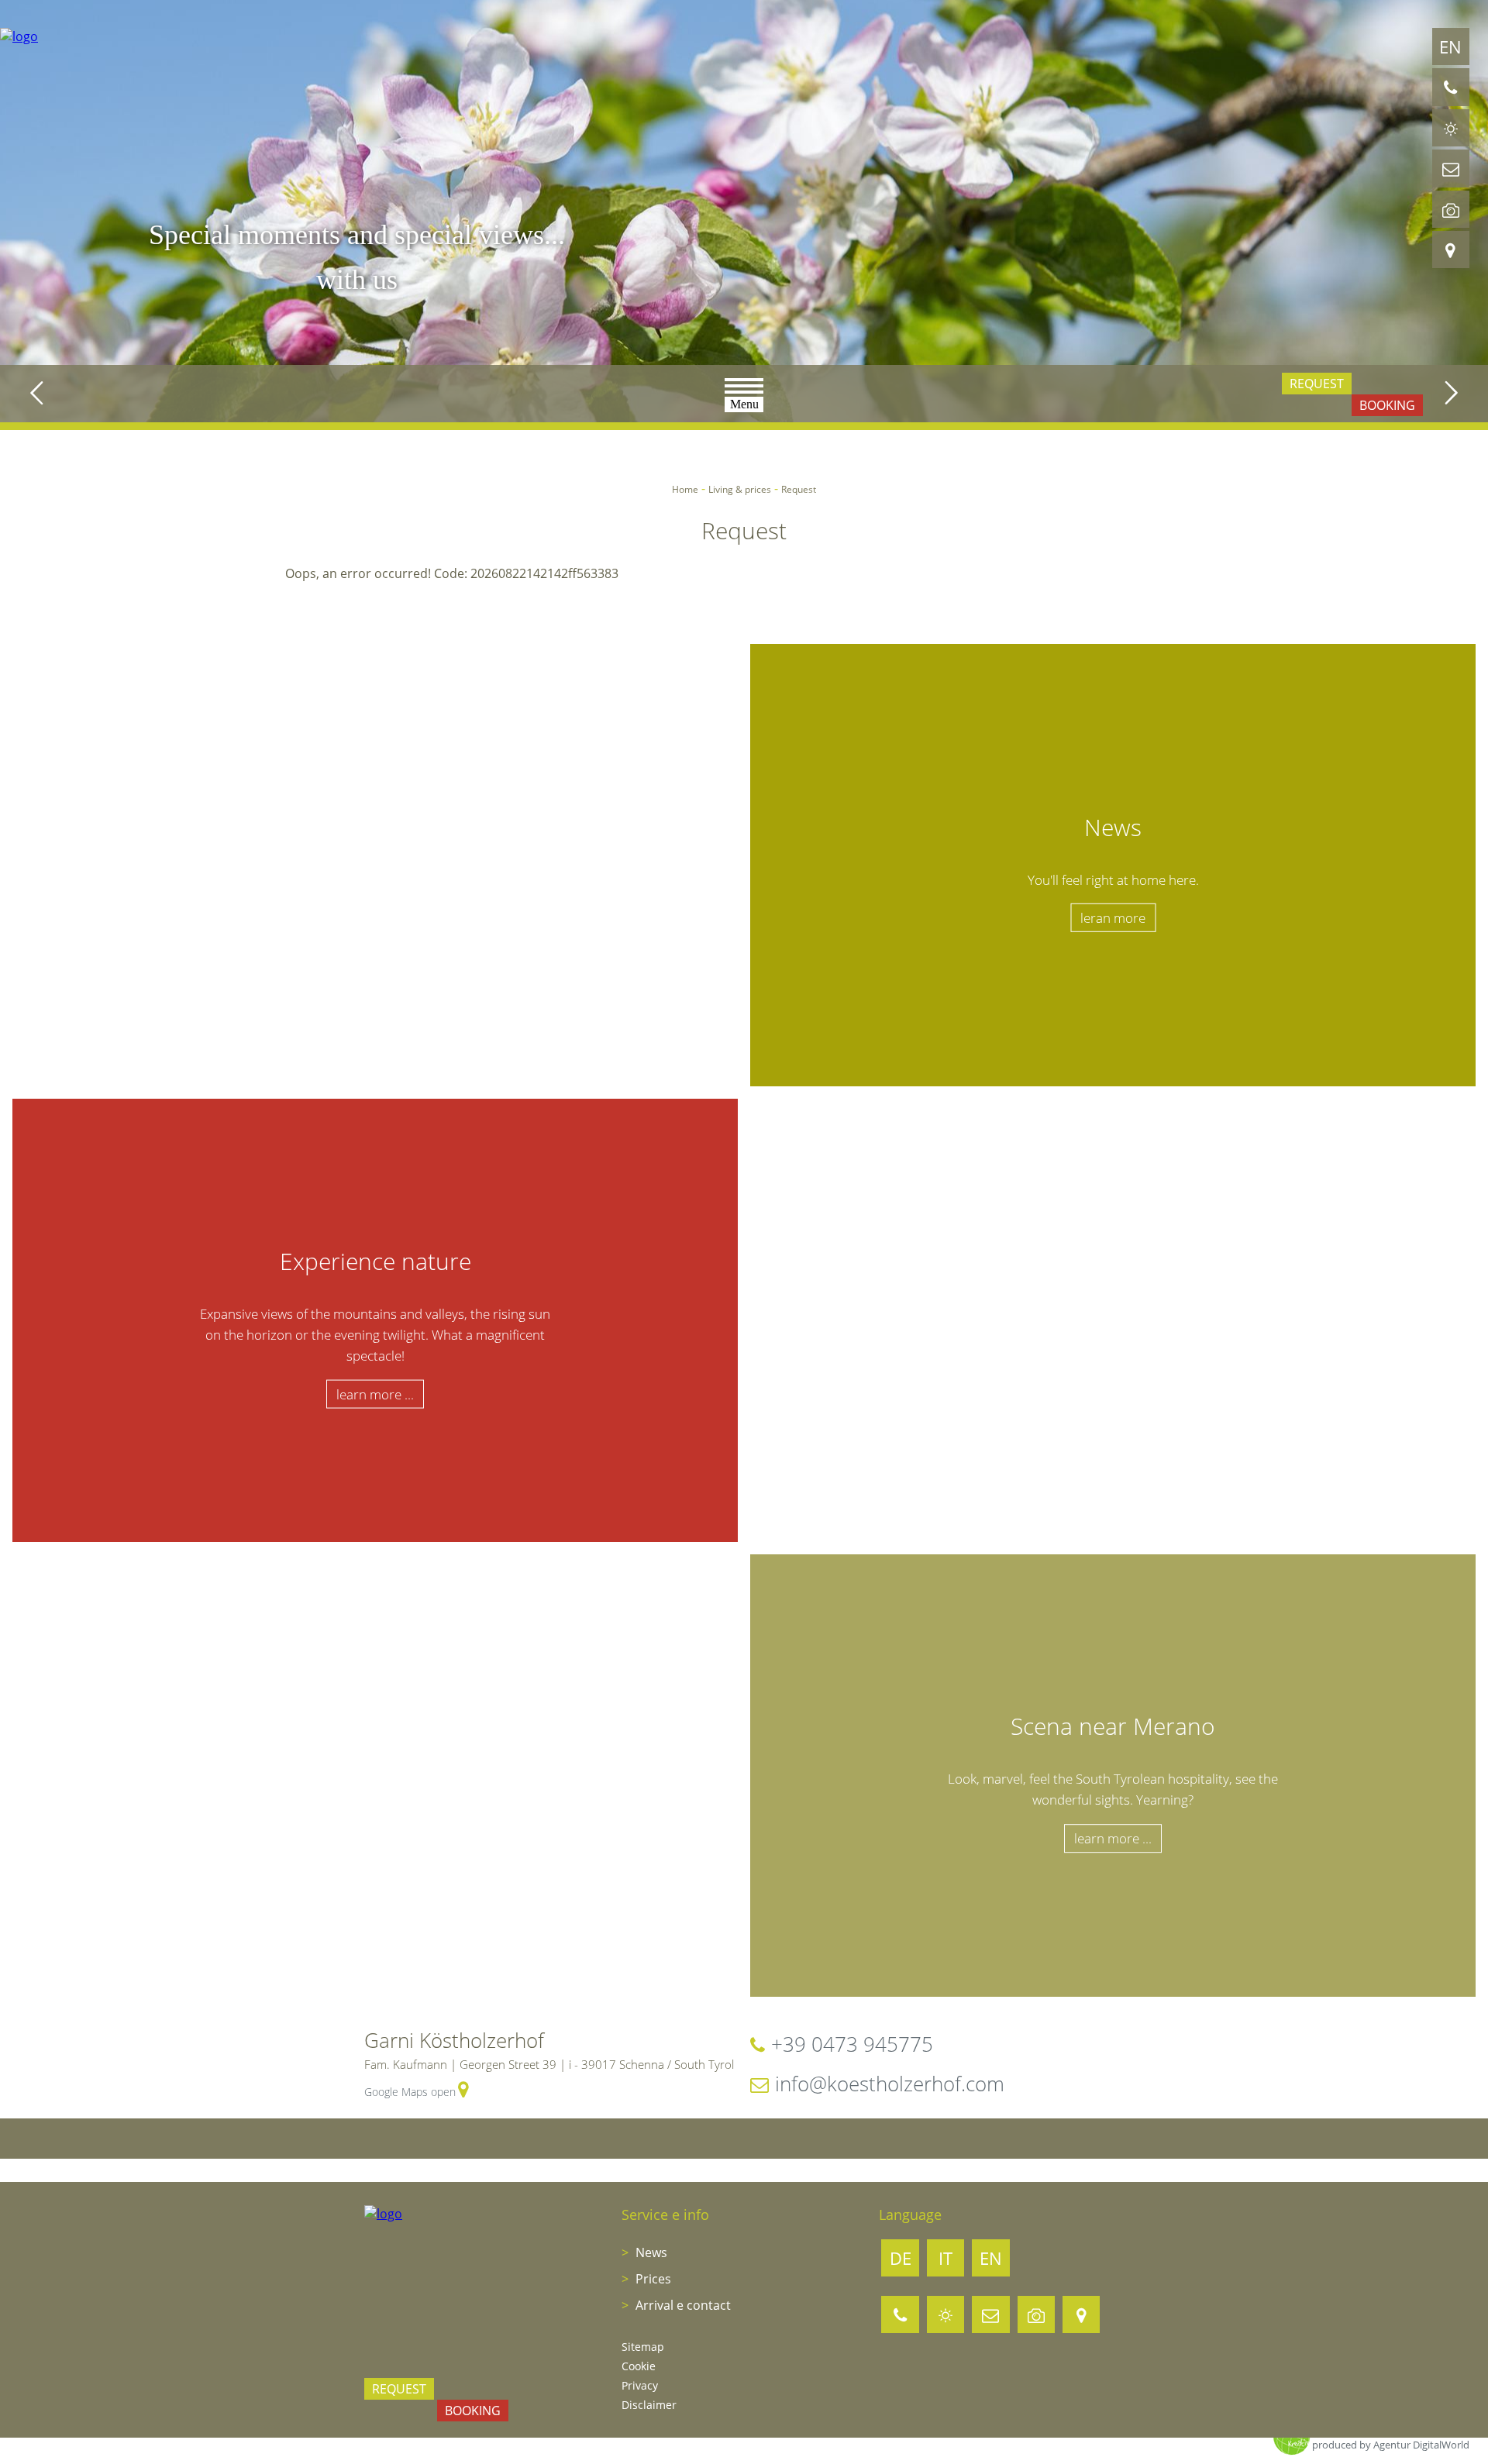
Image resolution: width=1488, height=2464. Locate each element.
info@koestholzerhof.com (890, 2084)
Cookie (639, 2366)
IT (945, 2258)
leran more (1113, 918)
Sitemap (643, 2347)
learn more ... (375, 1394)
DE (901, 2258)
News (650, 2252)
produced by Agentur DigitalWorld (1391, 2445)
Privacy (640, 2385)
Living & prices (740, 489)
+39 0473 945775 (852, 2044)
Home (685, 489)
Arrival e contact (682, 2305)
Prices (652, 2279)
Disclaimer (649, 2405)
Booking (1387, 405)
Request (1317, 384)
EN (1450, 46)
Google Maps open (410, 2092)
